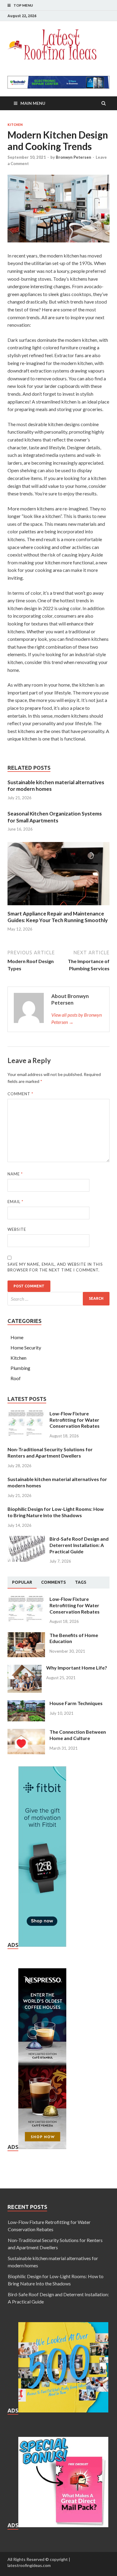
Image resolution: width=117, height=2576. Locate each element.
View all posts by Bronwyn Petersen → (76, 1018)
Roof (16, 1378)
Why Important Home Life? (77, 1668)
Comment (20, 1094)
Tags (81, 1582)
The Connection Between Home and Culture (78, 1735)
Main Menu (33, 103)
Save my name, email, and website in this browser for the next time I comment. (55, 1267)
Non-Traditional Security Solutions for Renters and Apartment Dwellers (50, 1452)
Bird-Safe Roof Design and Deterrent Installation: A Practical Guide (79, 1545)
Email (15, 1202)
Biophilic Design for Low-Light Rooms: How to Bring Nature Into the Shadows (56, 1512)
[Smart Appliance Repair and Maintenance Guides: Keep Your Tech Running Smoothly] (58, 907)
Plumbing (20, 1368)
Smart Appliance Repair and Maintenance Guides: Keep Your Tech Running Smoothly (58, 917)
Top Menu (23, 5)
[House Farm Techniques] (26, 1704)
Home (17, 1337)
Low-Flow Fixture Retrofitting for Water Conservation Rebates (75, 1420)
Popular (22, 1582)
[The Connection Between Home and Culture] (26, 1732)
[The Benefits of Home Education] (26, 1636)
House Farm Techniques (76, 1703)
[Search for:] (58, 1299)
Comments (54, 1582)
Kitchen (15, 125)
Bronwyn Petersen (73, 157)
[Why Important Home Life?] (25, 1668)
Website (17, 1229)
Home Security (26, 1347)
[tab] (22, 1583)
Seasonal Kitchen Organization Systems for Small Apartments (55, 817)
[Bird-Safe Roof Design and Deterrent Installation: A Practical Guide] (26, 1539)
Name (15, 1174)
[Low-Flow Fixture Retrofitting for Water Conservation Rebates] (26, 1414)
